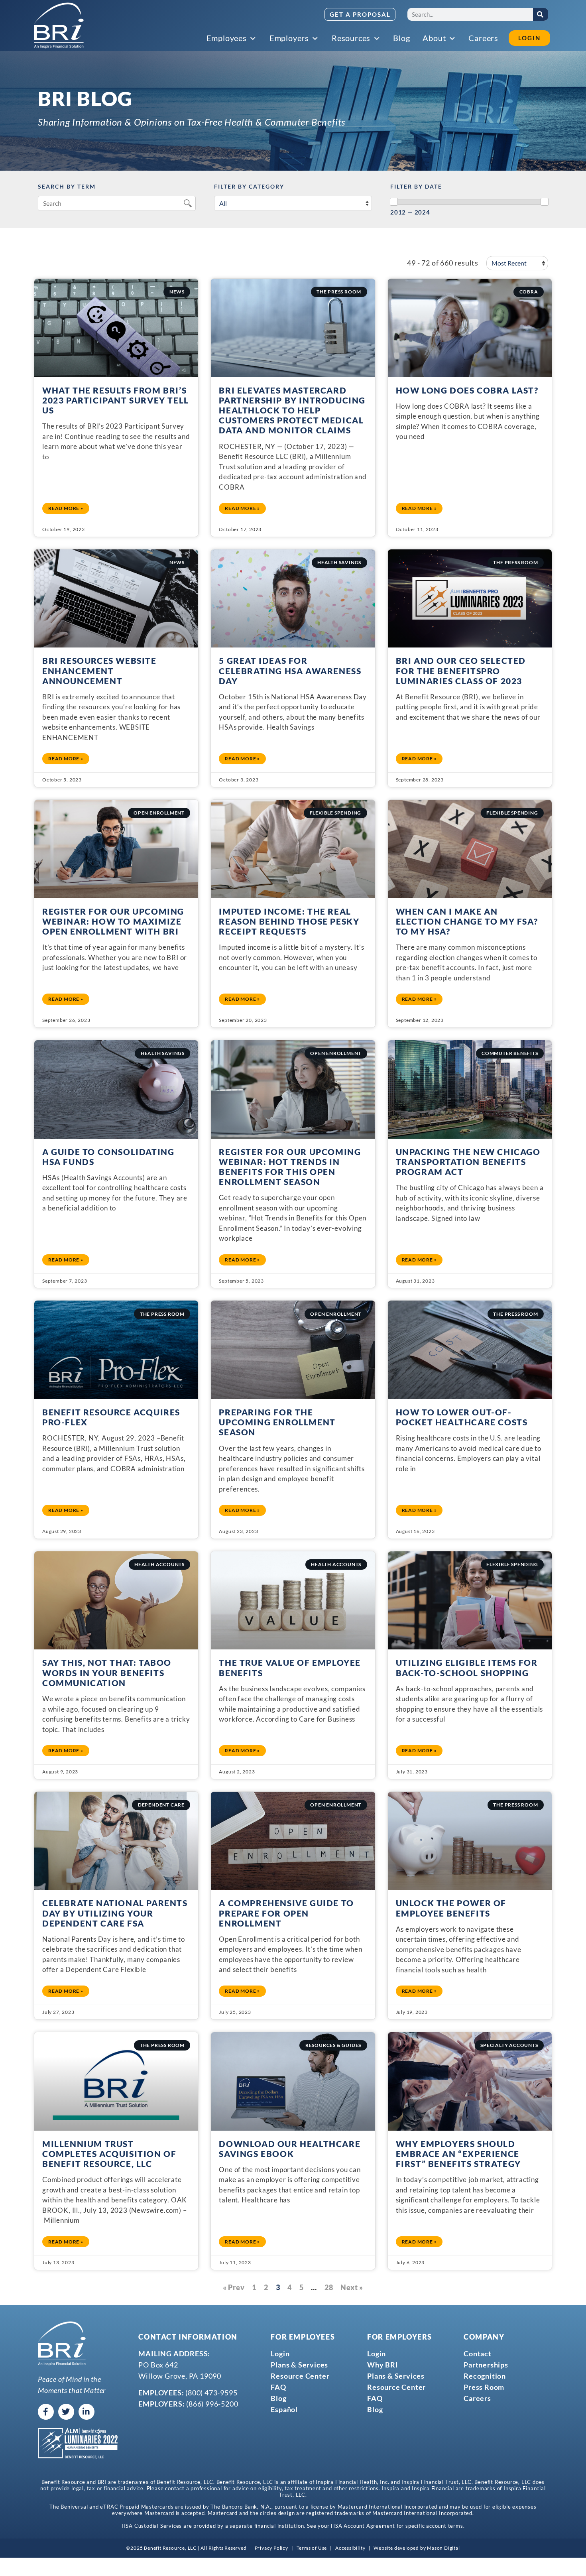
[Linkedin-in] (87, 2412)
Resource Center (300, 2376)
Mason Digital (443, 2548)
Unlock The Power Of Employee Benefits (451, 1908)
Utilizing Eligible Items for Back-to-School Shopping (467, 1667)
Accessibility (350, 2548)
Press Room (484, 2387)
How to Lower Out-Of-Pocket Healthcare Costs (462, 1417)
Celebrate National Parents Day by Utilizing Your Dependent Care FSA (115, 1913)
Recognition (485, 2376)
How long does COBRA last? (467, 390)
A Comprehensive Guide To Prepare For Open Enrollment (286, 1913)
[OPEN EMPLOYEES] (254, 39)
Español (284, 2409)
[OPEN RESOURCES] (377, 39)
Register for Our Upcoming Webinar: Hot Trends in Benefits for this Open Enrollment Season (290, 1167)
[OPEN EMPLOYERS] (316, 39)
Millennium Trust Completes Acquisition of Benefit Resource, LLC (109, 2154)
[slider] (394, 202)
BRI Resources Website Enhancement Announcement (99, 670)
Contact (478, 2354)
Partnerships (486, 2365)
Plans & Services (299, 2365)
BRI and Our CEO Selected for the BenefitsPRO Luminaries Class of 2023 (461, 670)
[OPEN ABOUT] (452, 39)
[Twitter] (66, 2412)
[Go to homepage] (59, 26)
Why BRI (383, 2365)
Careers (477, 2398)
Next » (352, 2287)
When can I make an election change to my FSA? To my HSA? (467, 921)
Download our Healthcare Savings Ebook (290, 2149)
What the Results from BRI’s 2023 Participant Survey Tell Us (116, 400)
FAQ (278, 2387)
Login (280, 2354)
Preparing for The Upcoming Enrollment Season (277, 1422)
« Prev (234, 2287)
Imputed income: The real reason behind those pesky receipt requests (289, 921)
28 (329, 2287)
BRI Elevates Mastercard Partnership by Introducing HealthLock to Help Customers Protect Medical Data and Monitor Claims (292, 410)
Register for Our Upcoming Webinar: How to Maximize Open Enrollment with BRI (113, 921)
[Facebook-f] (46, 2412)
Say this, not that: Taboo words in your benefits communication (107, 1672)
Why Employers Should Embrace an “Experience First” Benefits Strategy (458, 2154)
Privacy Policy (271, 2548)
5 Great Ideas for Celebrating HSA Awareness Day (290, 670)
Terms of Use (312, 2548)
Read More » (66, 508)
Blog (278, 2398)
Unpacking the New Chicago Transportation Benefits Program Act (468, 1162)
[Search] (541, 14)
